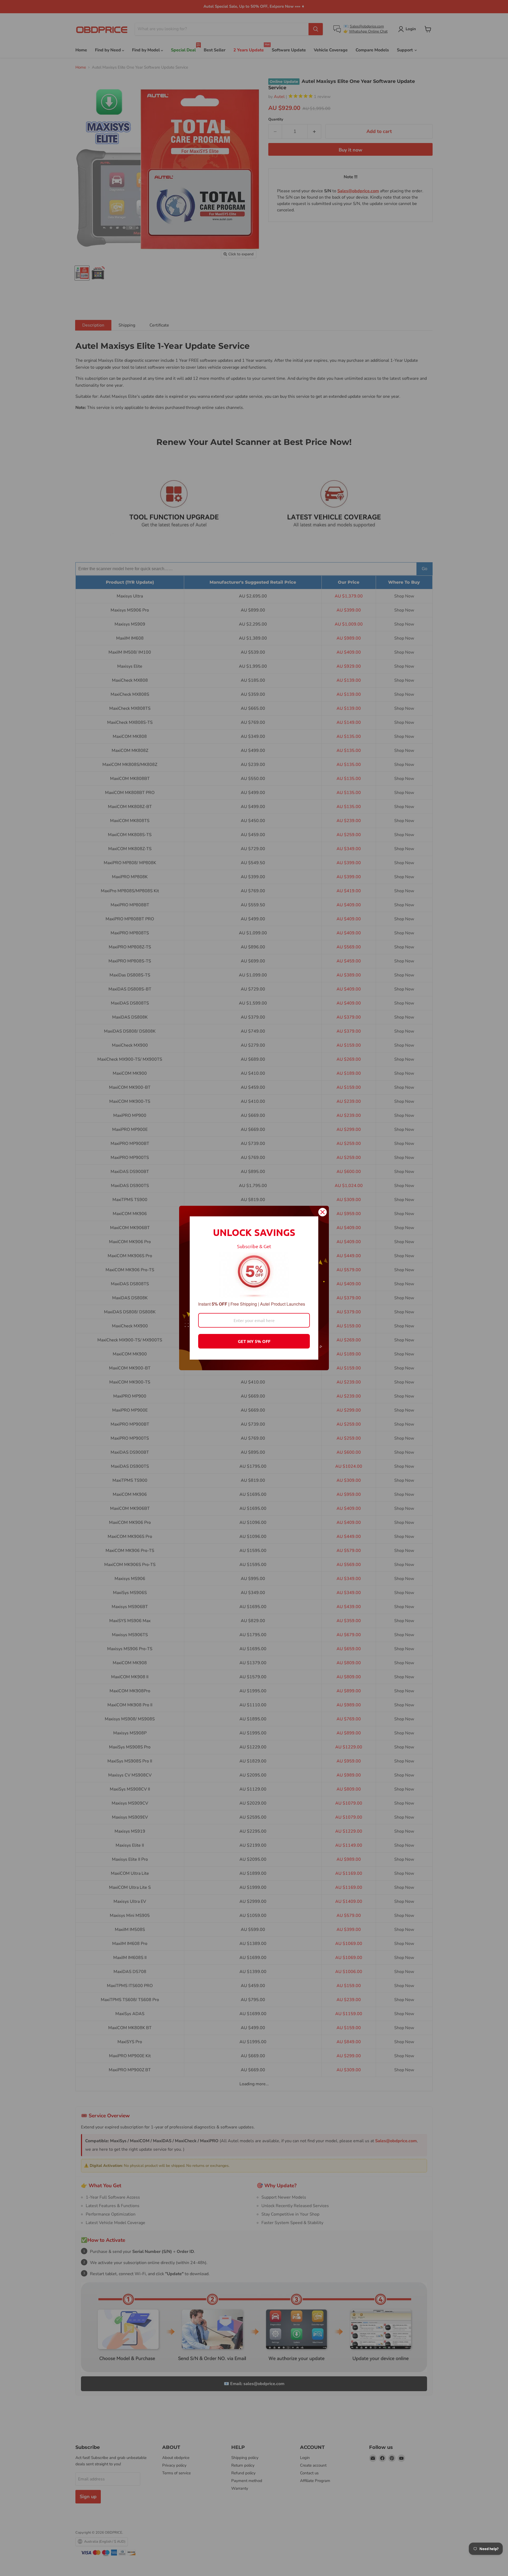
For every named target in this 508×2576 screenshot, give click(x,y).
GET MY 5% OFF (254, 1341)
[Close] (323, 1212)
